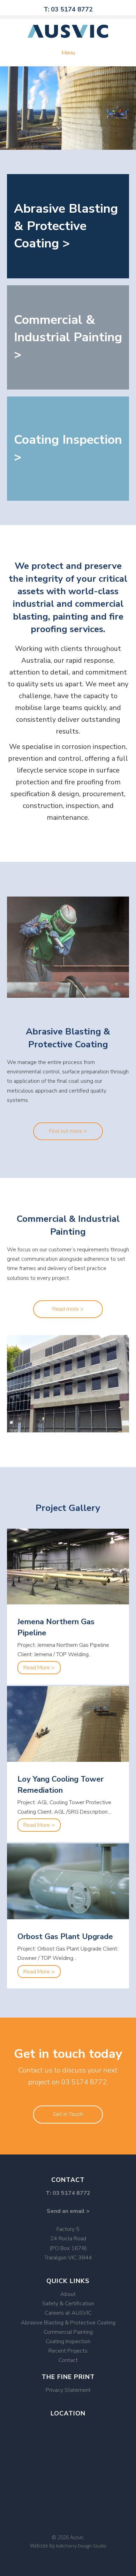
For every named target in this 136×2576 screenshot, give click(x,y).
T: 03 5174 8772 (68, 9)
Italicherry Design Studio (81, 2546)
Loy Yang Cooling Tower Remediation (61, 1785)
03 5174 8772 (84, 2082)
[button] (68, 1131)
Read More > (42, 1668)
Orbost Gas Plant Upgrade (65, 1937)
